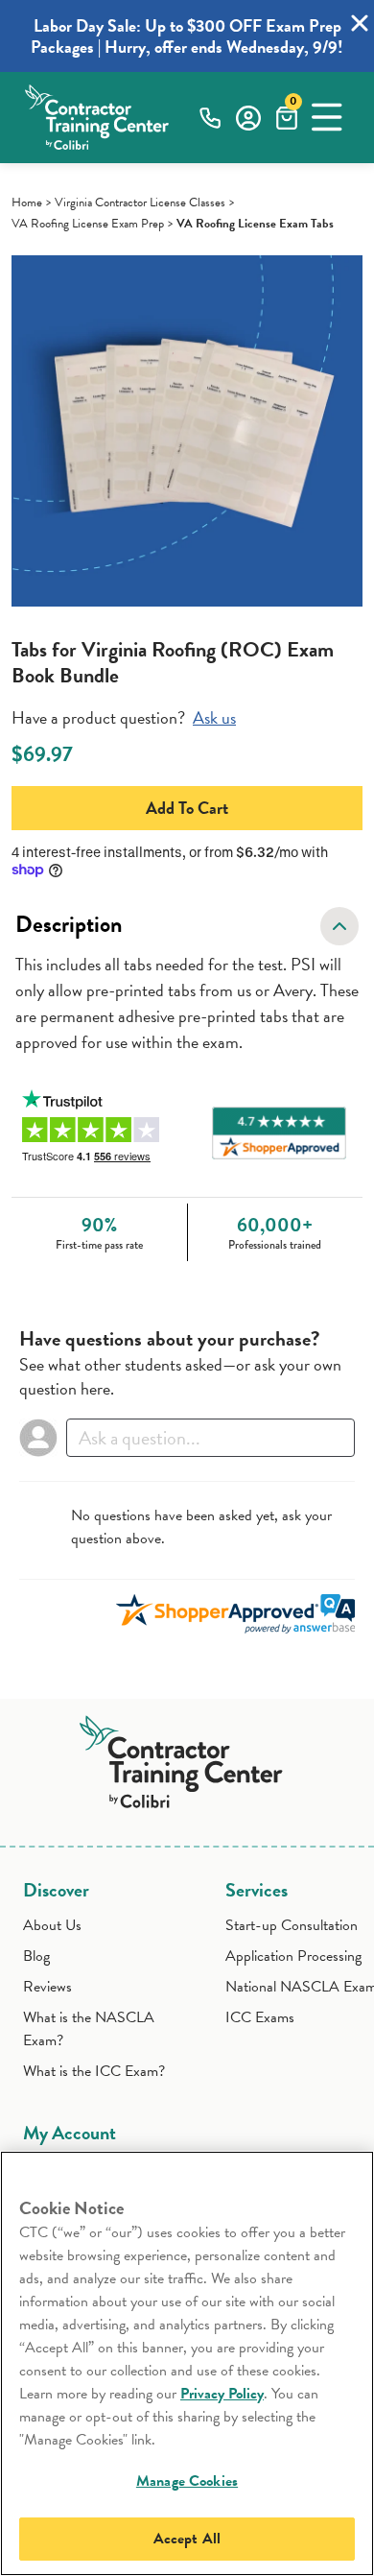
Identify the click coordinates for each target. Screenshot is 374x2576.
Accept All (187, 2539)
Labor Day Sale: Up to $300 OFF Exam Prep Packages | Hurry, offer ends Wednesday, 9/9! (187, 36)
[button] (327, 117)
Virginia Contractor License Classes (140, 203)
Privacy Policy (222, 2394)
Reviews (47, 1987)
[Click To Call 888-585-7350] (210, 117)
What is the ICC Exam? (94, 2071)
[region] (187, 2363)
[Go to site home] (187, 1758)
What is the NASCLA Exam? (89, 2029)
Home (27, 203)
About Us (52, 1925)
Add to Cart (187, 808)
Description (69, 924)
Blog (36, 1956)
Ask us (214, 717)
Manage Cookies (187, 2481)
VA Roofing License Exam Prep (88, 224)
